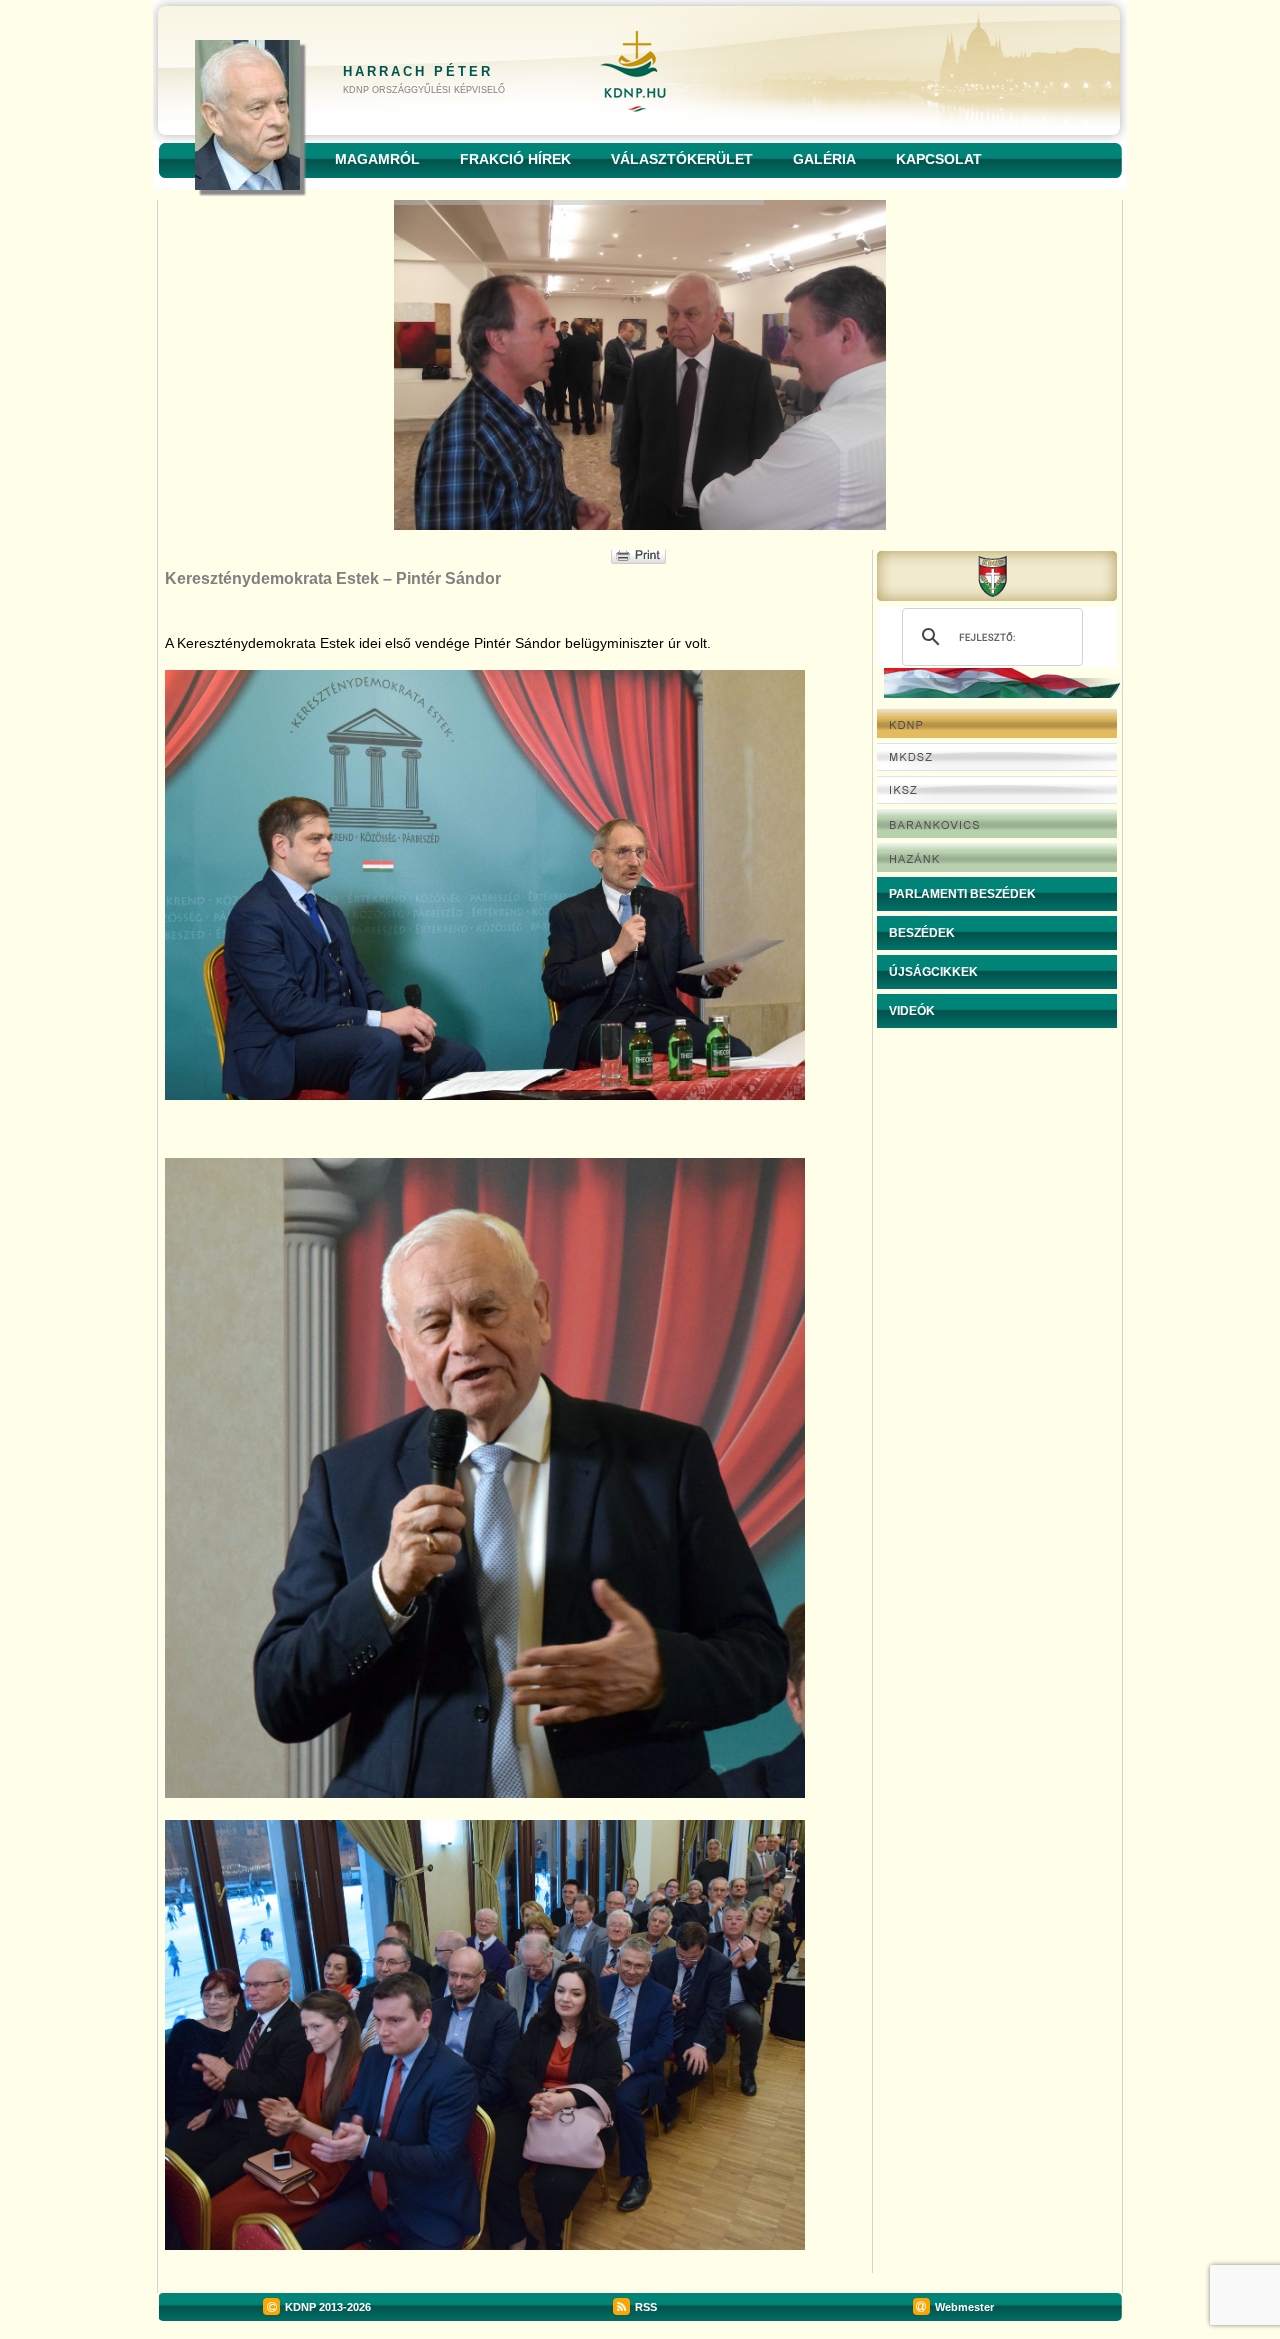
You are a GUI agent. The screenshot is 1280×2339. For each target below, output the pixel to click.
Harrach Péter (418, 71)
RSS (646, 2307)
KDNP (300, 2307)
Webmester (964, 2307)
